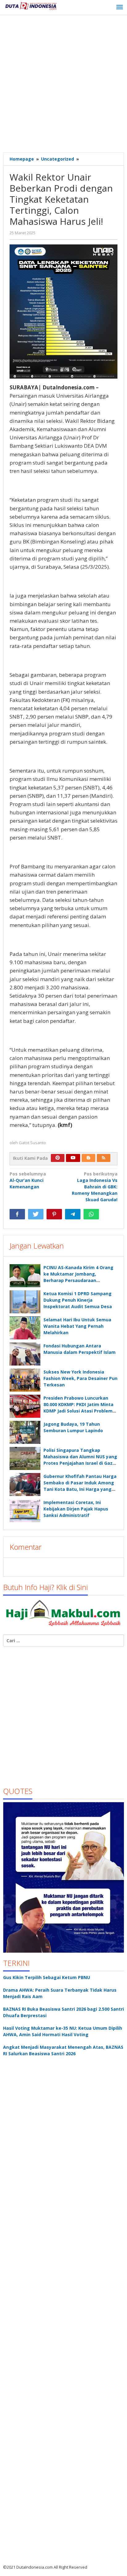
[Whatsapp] (91, 1214)
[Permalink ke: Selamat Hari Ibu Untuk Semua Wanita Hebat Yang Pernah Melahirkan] (25, 1328)
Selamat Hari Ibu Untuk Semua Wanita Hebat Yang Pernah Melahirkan (77, 1326)
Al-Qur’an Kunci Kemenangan (28, 1180)
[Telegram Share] (73, 1214)
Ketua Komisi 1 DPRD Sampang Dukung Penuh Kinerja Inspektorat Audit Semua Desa (78, 1300)
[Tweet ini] (36, 1214)
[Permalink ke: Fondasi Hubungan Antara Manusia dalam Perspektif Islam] (25, 1354)
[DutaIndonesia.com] (31, 5)
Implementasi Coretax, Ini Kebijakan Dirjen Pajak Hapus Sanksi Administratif (76, 1509)
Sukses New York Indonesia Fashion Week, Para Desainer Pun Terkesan (80, 1378)
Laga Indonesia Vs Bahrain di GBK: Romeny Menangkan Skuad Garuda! (95, 1187)
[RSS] (104, 1158)
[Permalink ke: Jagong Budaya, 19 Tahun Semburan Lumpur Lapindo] (25, 1432)
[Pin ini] (54, 1214)
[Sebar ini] (17, 1214)
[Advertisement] (63, 84)
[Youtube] (73, 1158)
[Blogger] (88, 1158)
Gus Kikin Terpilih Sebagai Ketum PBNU (47, 1977)
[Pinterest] (58, 1158)
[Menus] (120, 7)
